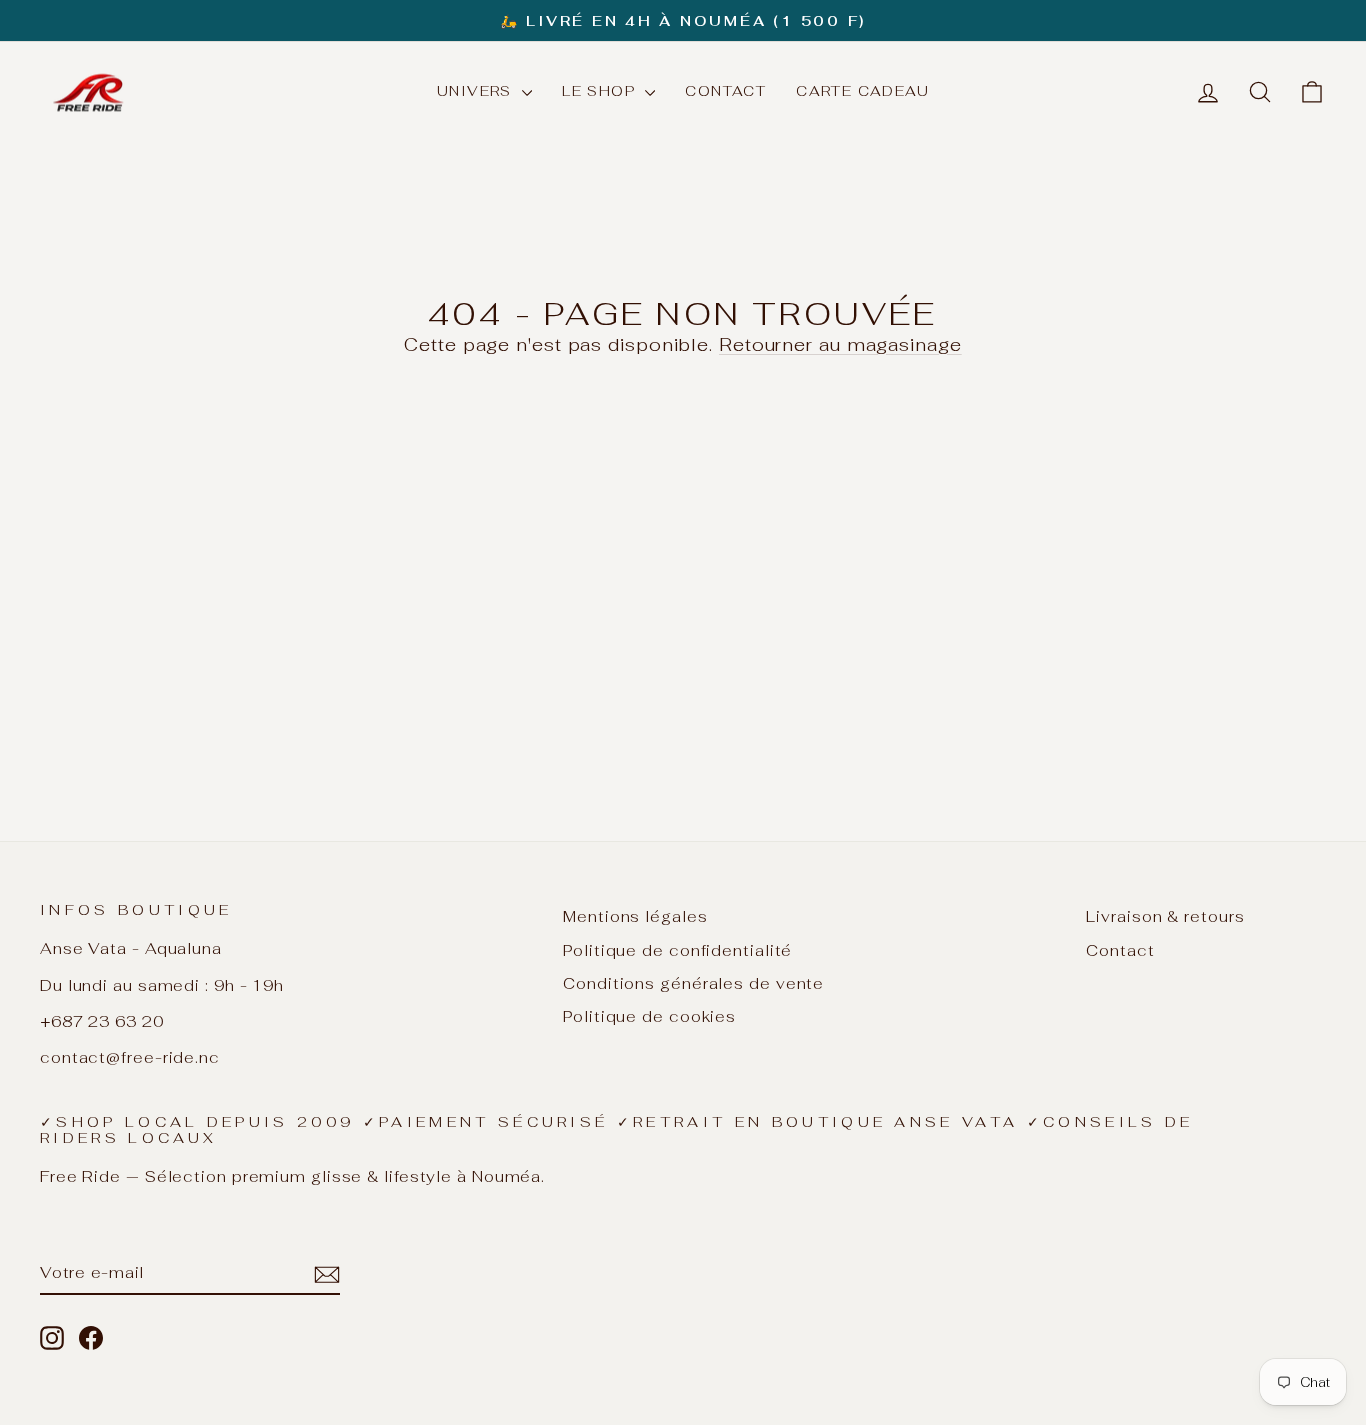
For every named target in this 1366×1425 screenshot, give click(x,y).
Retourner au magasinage (840, 344)
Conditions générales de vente (693, 983)
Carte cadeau (862, 91)
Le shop (601, 91)
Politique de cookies (649, 1016)
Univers (477, 91)
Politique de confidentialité (677, 950)
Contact (725, 91)
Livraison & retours (1165, 916)
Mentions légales (635, 916)
